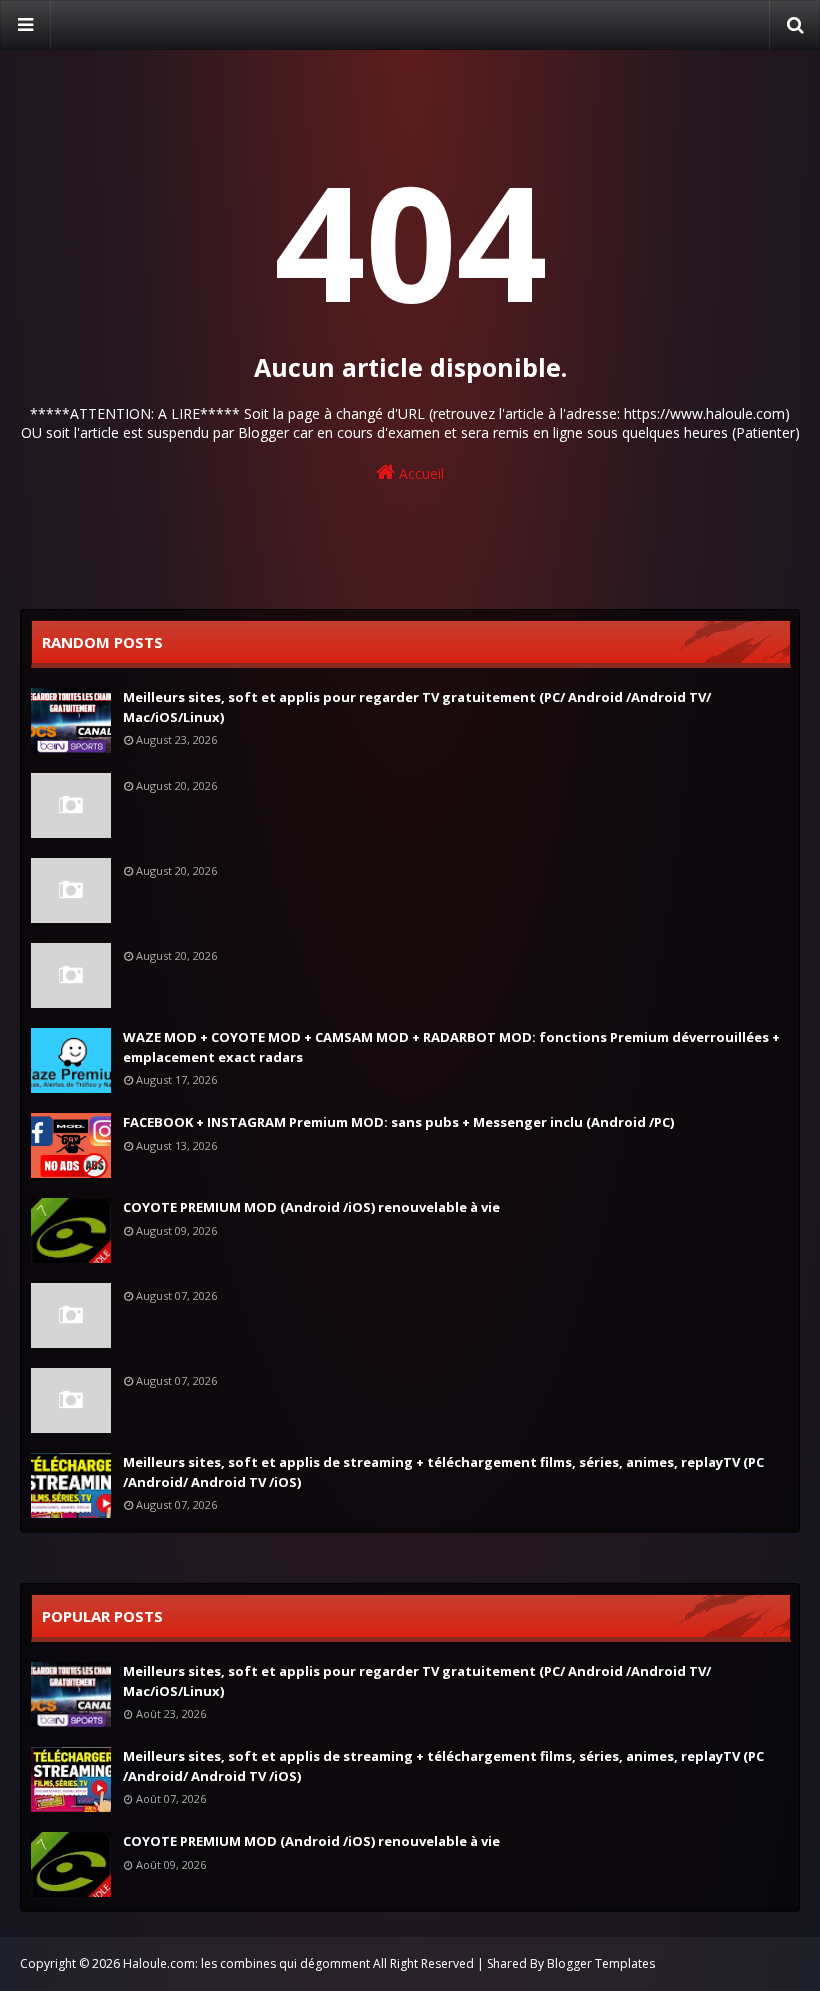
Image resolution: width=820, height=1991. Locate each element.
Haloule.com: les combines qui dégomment (246, 1963)
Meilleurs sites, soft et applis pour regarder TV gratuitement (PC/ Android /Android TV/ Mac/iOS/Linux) (417, 707)
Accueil (419, 473)
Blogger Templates (601, 1963)
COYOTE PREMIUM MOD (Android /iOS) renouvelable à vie (311, 1207)
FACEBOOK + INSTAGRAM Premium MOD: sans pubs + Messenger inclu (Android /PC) (398, 1122)
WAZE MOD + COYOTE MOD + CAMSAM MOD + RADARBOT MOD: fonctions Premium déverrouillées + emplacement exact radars (451, 1047)
